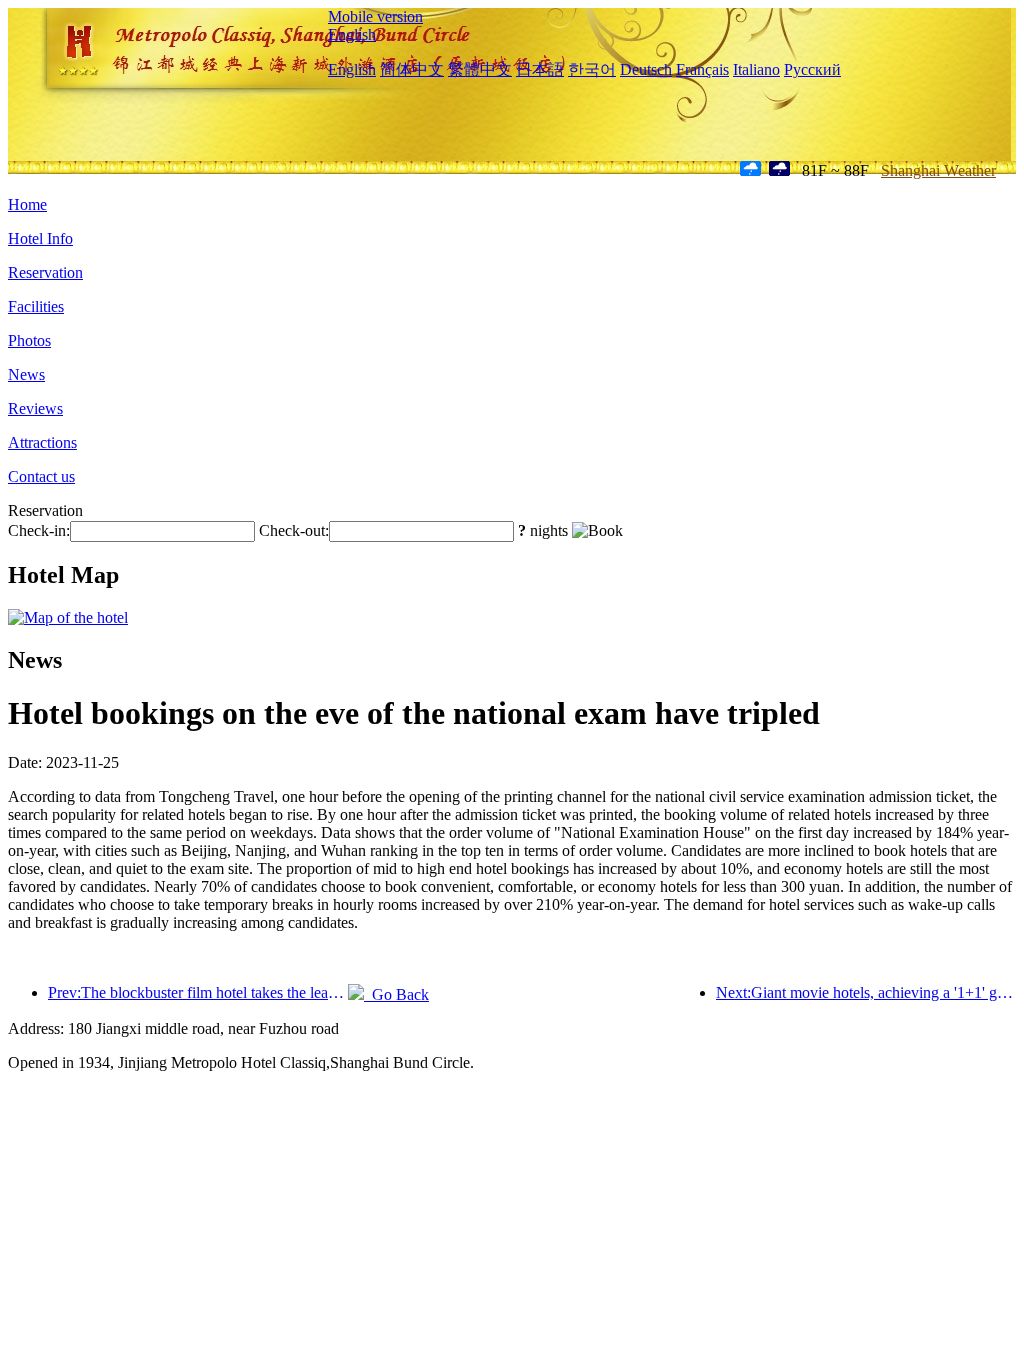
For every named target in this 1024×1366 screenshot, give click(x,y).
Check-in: (39, 530)
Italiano (756, 69)
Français (702, 69)
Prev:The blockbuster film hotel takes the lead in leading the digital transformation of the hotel (198, 992)
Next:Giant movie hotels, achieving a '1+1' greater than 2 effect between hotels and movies (866, 992)
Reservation (45, 272)
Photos (29, 340)
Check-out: (294, 530)
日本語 (540, 69)
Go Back (396, 994)
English (352, 34)
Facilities (36, 306)
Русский (812, 69)
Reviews (35, 408)
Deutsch (646, 69)
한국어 (592, 69)
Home (27, 204)
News (26, 374)
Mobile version (375, 16)
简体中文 (412, 69)
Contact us (41, 476)
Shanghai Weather (938, 170)
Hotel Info (40, 238)
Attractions (42, 442)
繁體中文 (480, 69)
